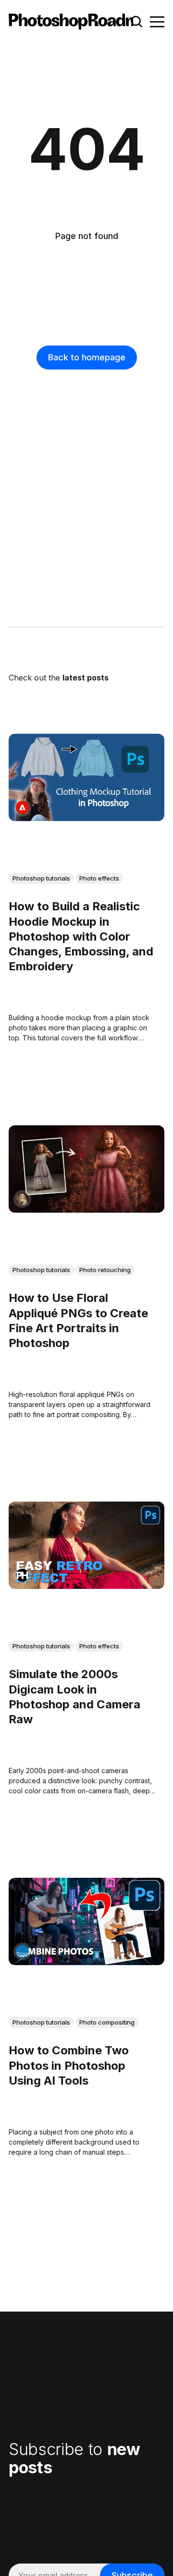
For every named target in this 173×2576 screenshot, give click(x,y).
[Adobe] (22, 807)
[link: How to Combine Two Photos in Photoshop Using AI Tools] (86, 1962)
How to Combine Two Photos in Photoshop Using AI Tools (69, 2066)
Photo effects (99, 878)
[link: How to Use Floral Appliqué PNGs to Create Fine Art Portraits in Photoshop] (86, 1209)
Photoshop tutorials (41, 878)
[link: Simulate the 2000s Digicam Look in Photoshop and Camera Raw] (86, 1586)
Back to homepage (87, 357)
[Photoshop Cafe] (22, 1951)
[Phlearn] (22, 1575)
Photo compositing (107, 2022)
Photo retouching (105, 1269)
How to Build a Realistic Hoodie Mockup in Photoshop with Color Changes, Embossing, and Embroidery (81, 936)
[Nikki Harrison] (22, 1199)
